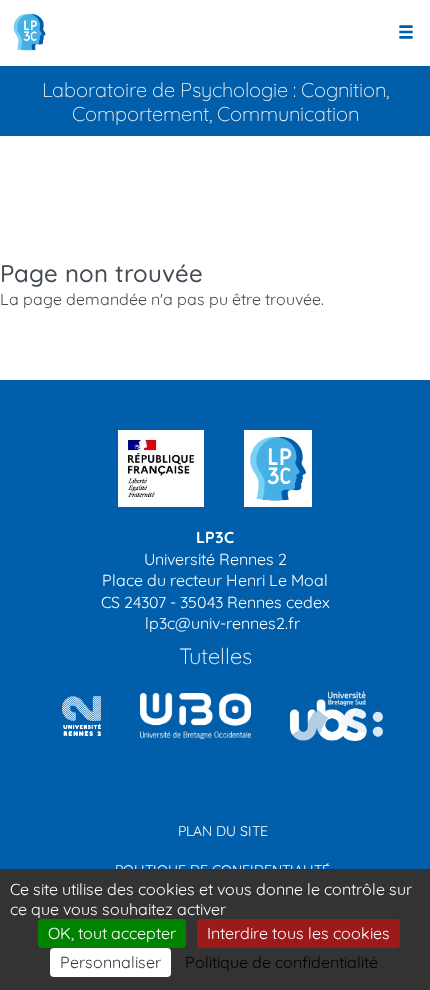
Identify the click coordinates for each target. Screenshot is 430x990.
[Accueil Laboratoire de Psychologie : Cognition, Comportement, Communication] (29, 32)
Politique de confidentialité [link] (281, 962)
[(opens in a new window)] (188, 716)
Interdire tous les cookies (298, 933)
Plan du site (223, 831)
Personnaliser (110, 962)
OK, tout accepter (112, 933)
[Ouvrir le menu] (406, 33)
